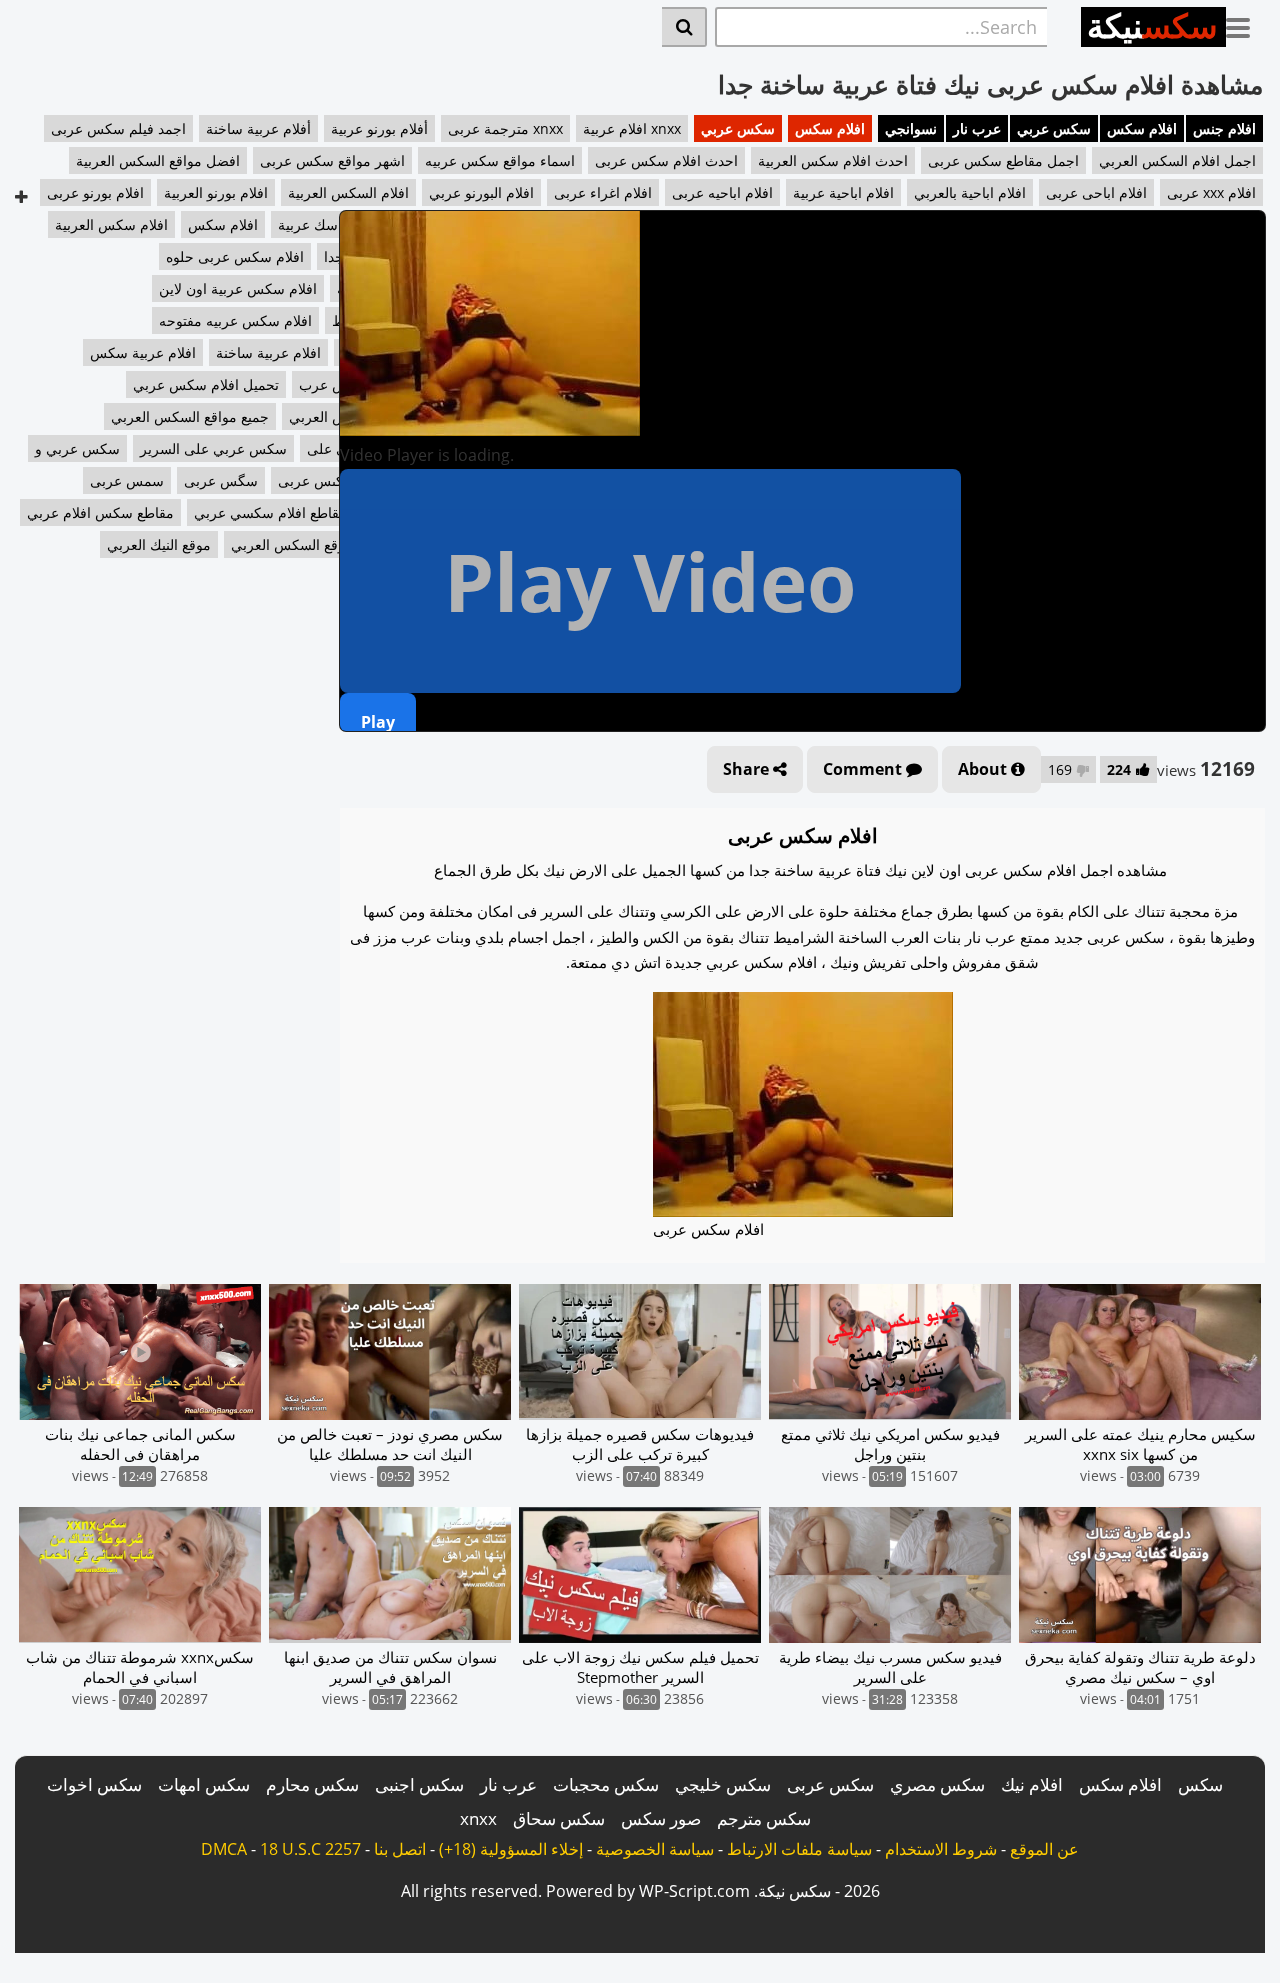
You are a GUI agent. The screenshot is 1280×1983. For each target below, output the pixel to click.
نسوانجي (911, 128)
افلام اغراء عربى (603, 192)
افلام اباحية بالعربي (970, 192)
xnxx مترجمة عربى (505, 128)
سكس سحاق (559, 1818)
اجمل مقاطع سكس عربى (1003, 160)
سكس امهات (204, 1784)
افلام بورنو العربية (216, 192)
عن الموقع (1044, 1849)
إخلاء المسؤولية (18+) (511, 1849)
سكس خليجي (723, 1784)
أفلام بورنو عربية (379, 128)
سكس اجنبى (419, 1784)
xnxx (478, 1818)
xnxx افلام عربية (632, 128)
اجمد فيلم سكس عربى (118, 128)
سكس (1200, 1784)
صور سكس (661, 1818)
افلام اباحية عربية (843, 192)
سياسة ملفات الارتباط (799, 1849)
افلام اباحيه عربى (722, 192)
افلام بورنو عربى (95, 192)
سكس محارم (312, 1784)
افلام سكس (1142, 128)
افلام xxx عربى (1211, 192)
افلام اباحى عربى (1096, 192)
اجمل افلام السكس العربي (1177, 160)
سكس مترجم (764, 1818)
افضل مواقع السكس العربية (158, 160)
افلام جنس (1224, 128)
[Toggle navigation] (1245, 24)
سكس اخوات (94, 1784)
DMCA (224, 1849)
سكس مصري (937, 1784)
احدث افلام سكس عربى (666, 160)
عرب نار (977, 128)
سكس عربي (1054, 128)
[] (684, 27)
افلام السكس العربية (348, 192)
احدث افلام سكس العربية (833, 160)
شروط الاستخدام (941, 1849)
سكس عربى (830, 1784)
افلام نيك (1032, 1784)
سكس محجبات (606, 1784)
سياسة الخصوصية (655, 1849)
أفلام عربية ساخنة (258, 128)
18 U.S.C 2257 (310, 1849)
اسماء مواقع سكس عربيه (500, 160)
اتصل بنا (400, 1849)
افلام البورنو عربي (481, 192)
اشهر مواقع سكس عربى (332, 160)
